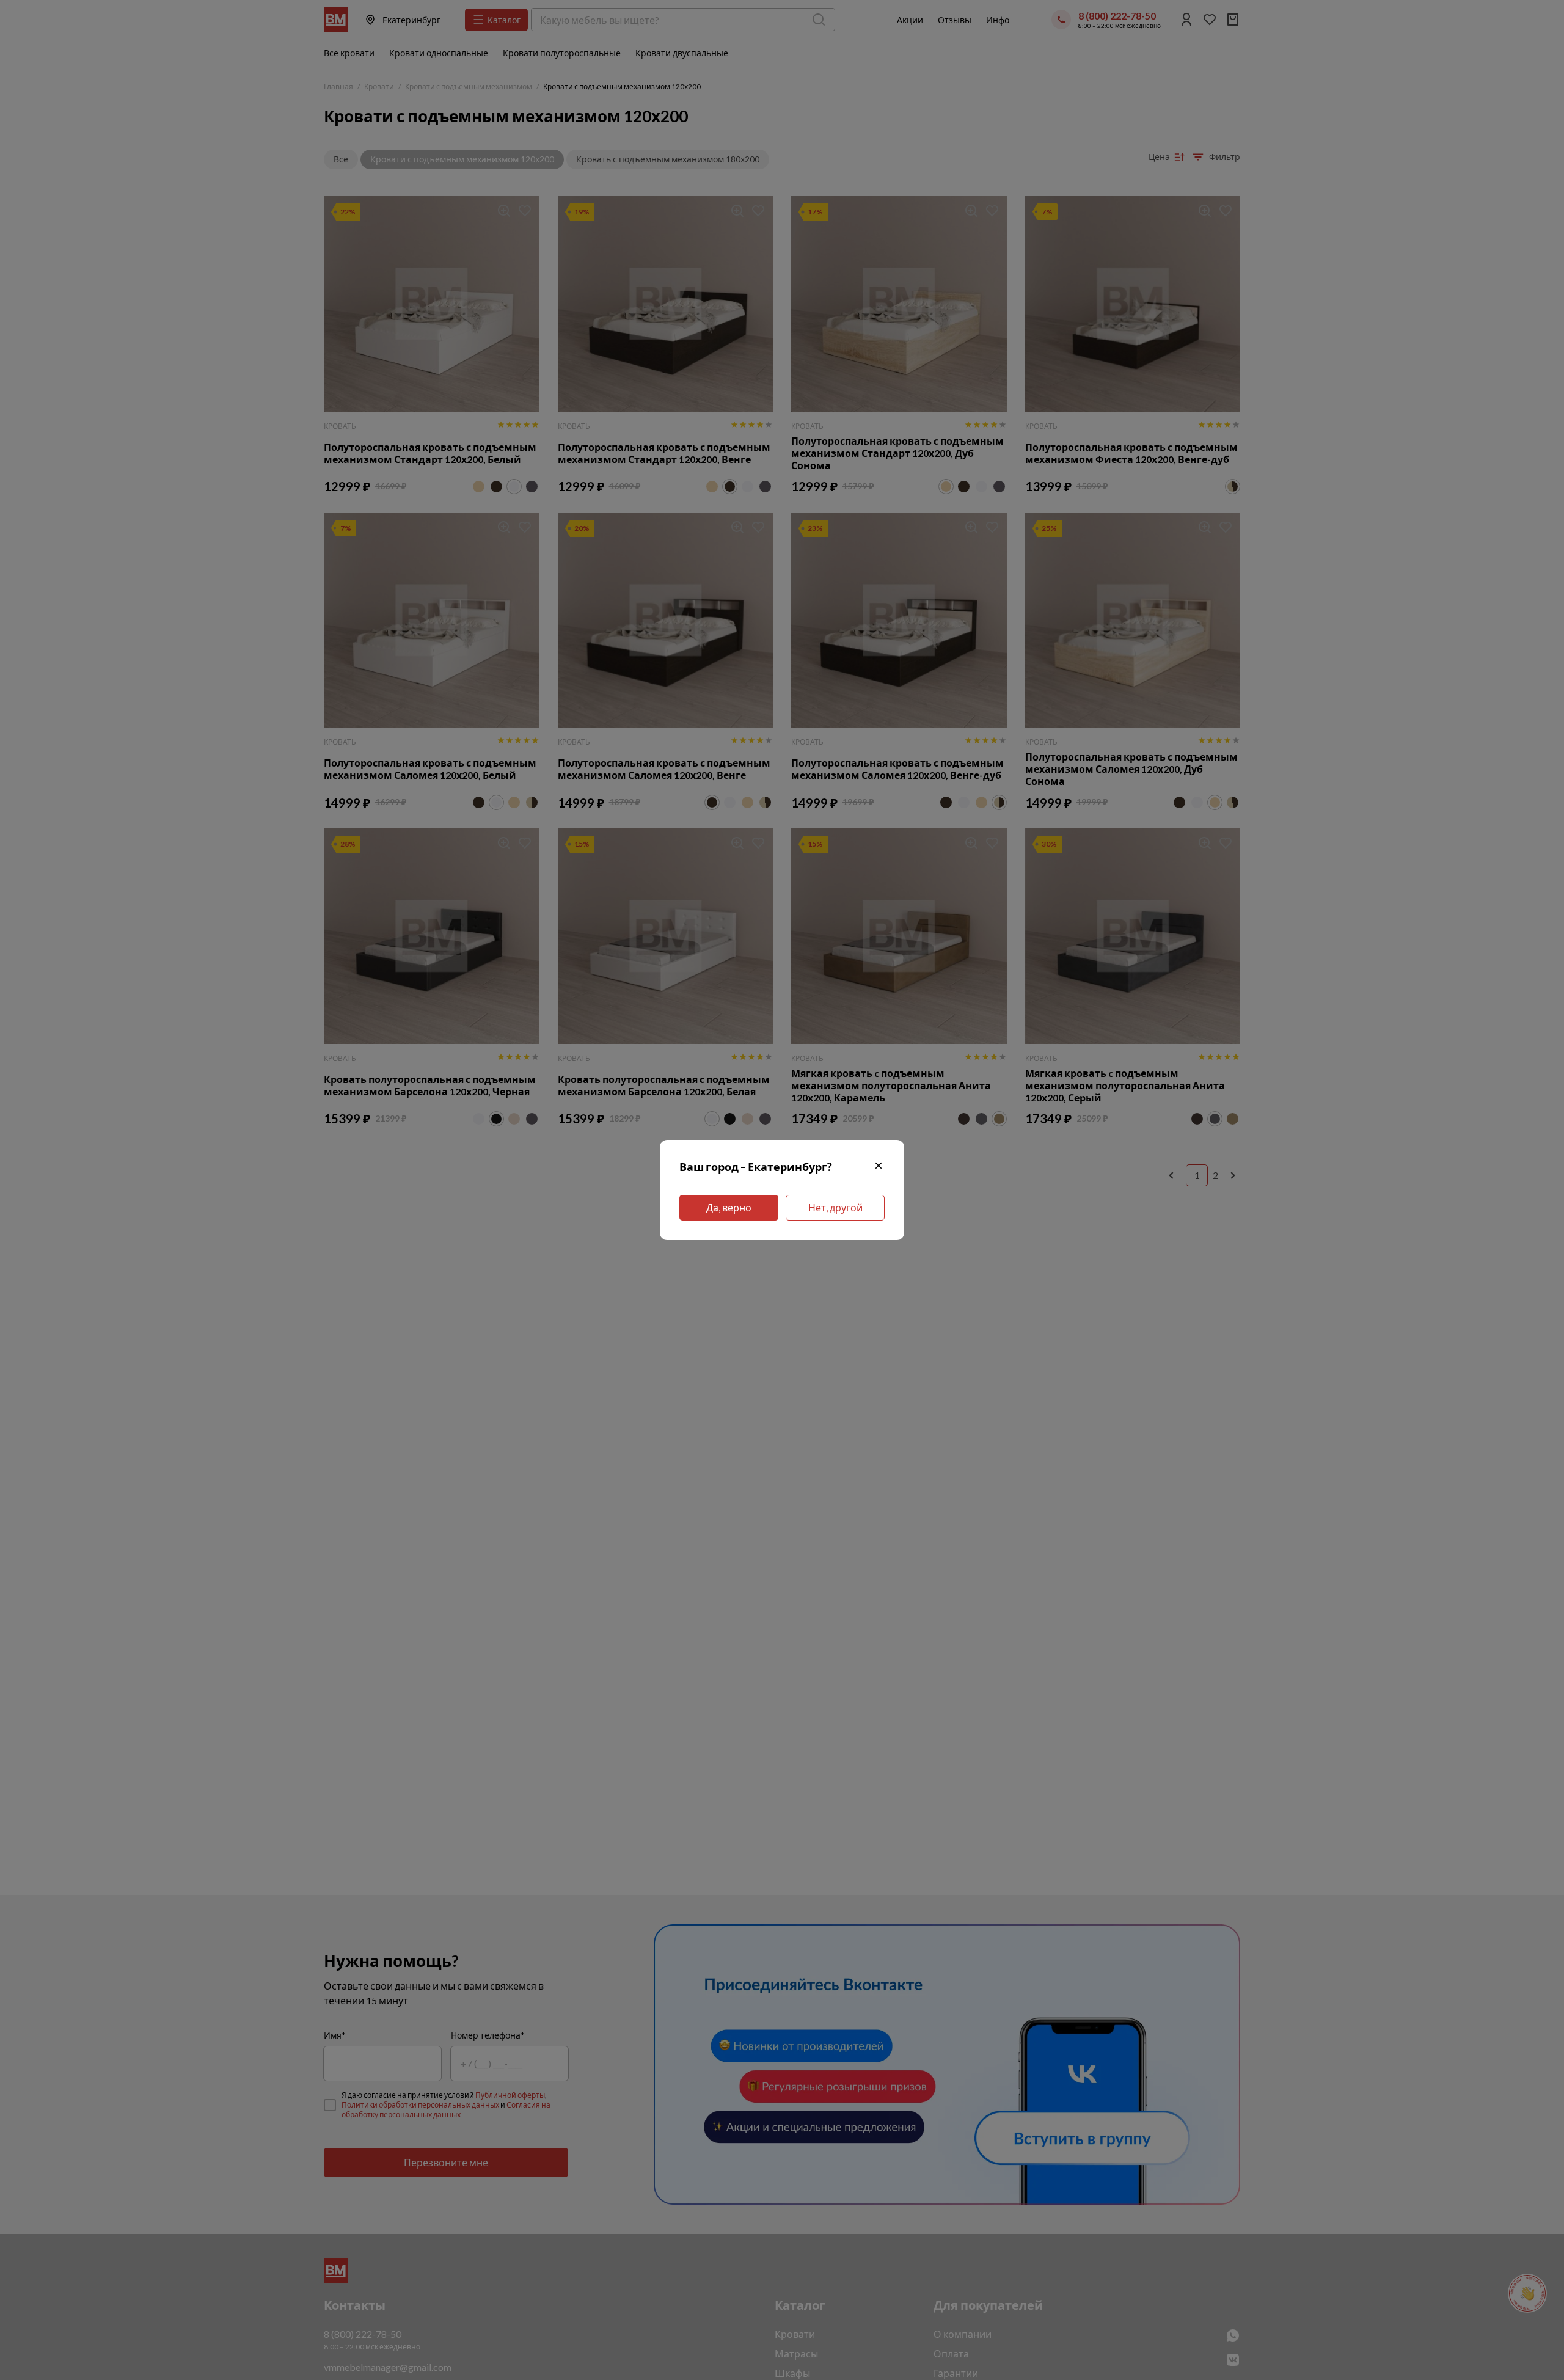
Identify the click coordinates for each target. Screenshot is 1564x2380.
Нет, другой (835, 1207)
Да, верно (729, 1207)
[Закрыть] (879, 1167)
